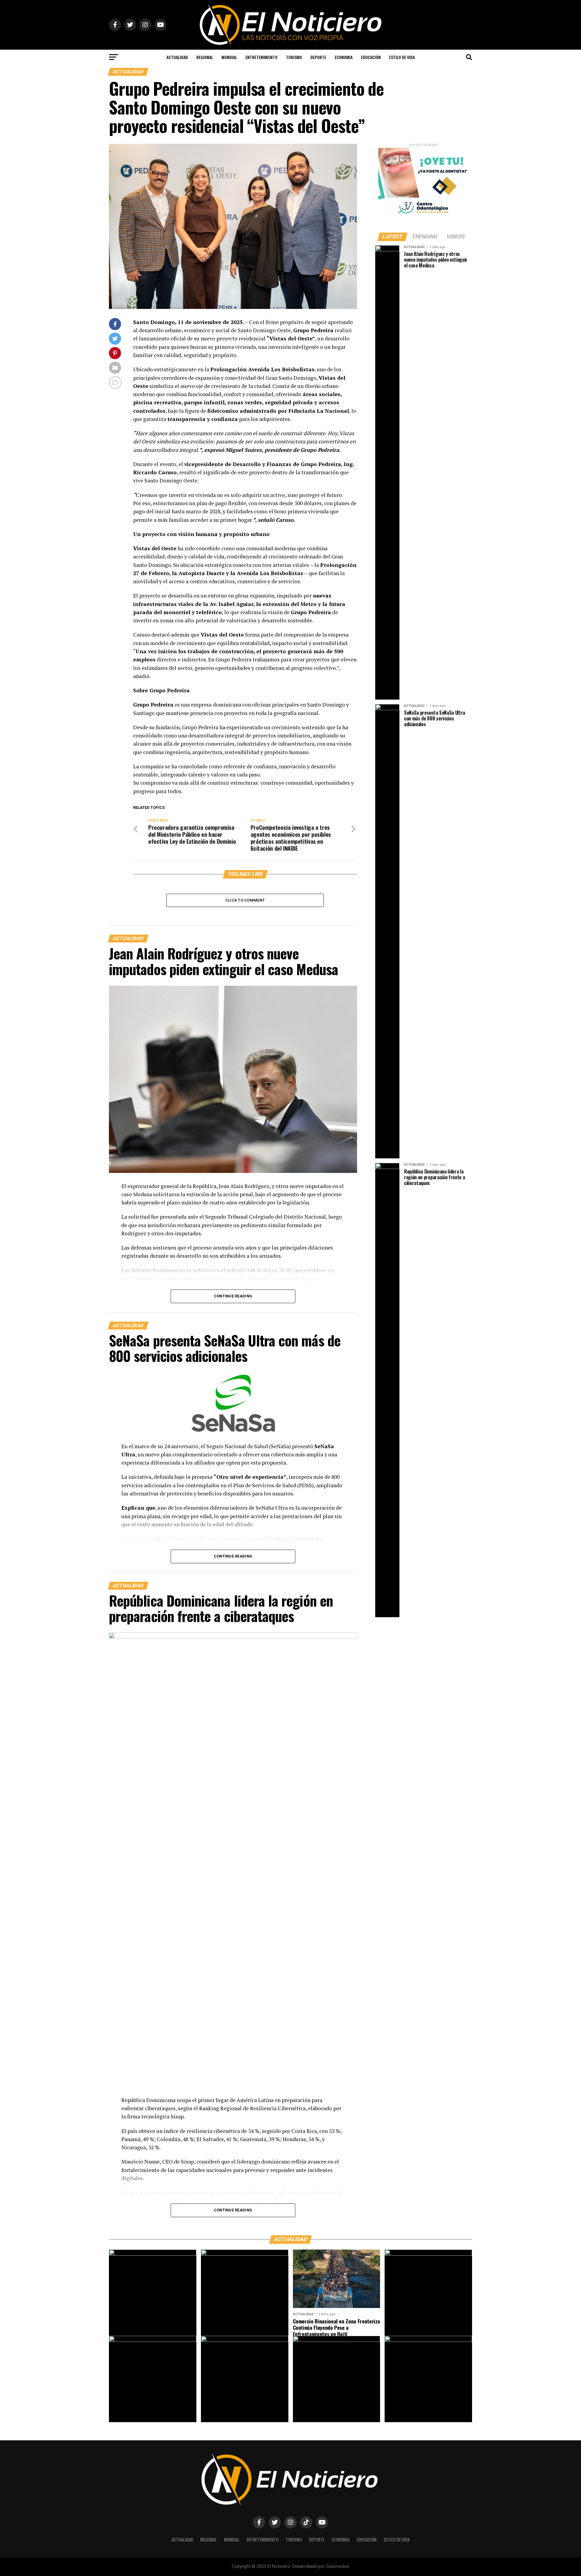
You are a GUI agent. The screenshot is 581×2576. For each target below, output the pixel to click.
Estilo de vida (402, 57)
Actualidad (177, 57)
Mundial (229, 57)
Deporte (318, 57)
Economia (344, 57)
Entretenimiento (261, 57)
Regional (205, 57)
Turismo (294, 57)
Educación (371, 57)
